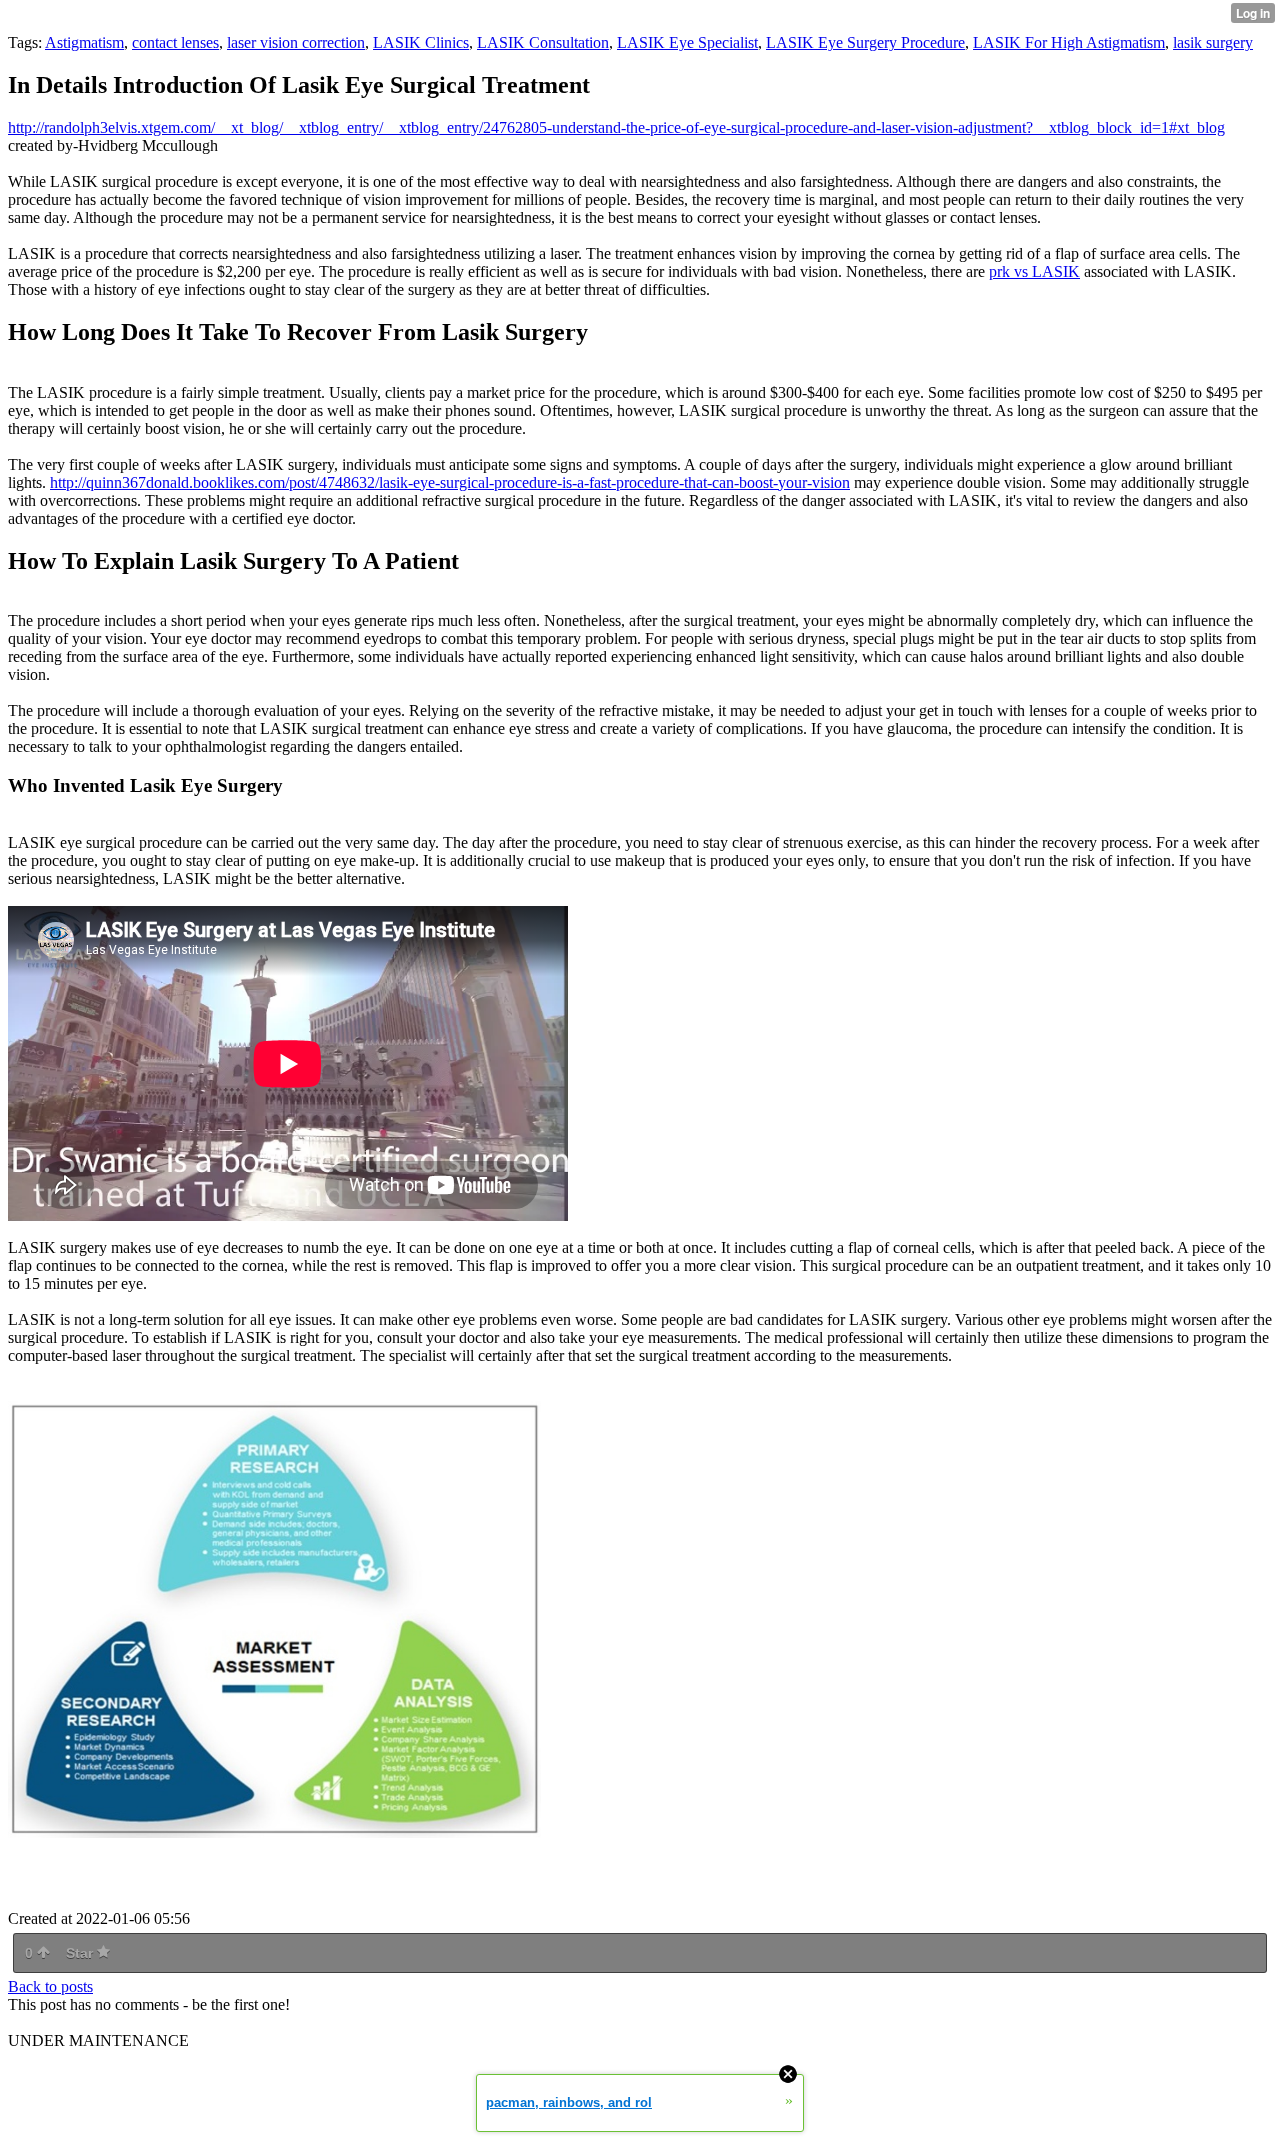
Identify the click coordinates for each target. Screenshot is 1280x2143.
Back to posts (50, 1986)
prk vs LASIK (1034, 271)
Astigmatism (84, 42)
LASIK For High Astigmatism (1069, 42)
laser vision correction (296, 42)
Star (81, 1953)
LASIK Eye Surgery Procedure (865, 42)
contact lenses (175, 42)
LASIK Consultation (543, 42)
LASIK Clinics (421, 42)
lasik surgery (1213, 42)
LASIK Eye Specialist (687, 42)
